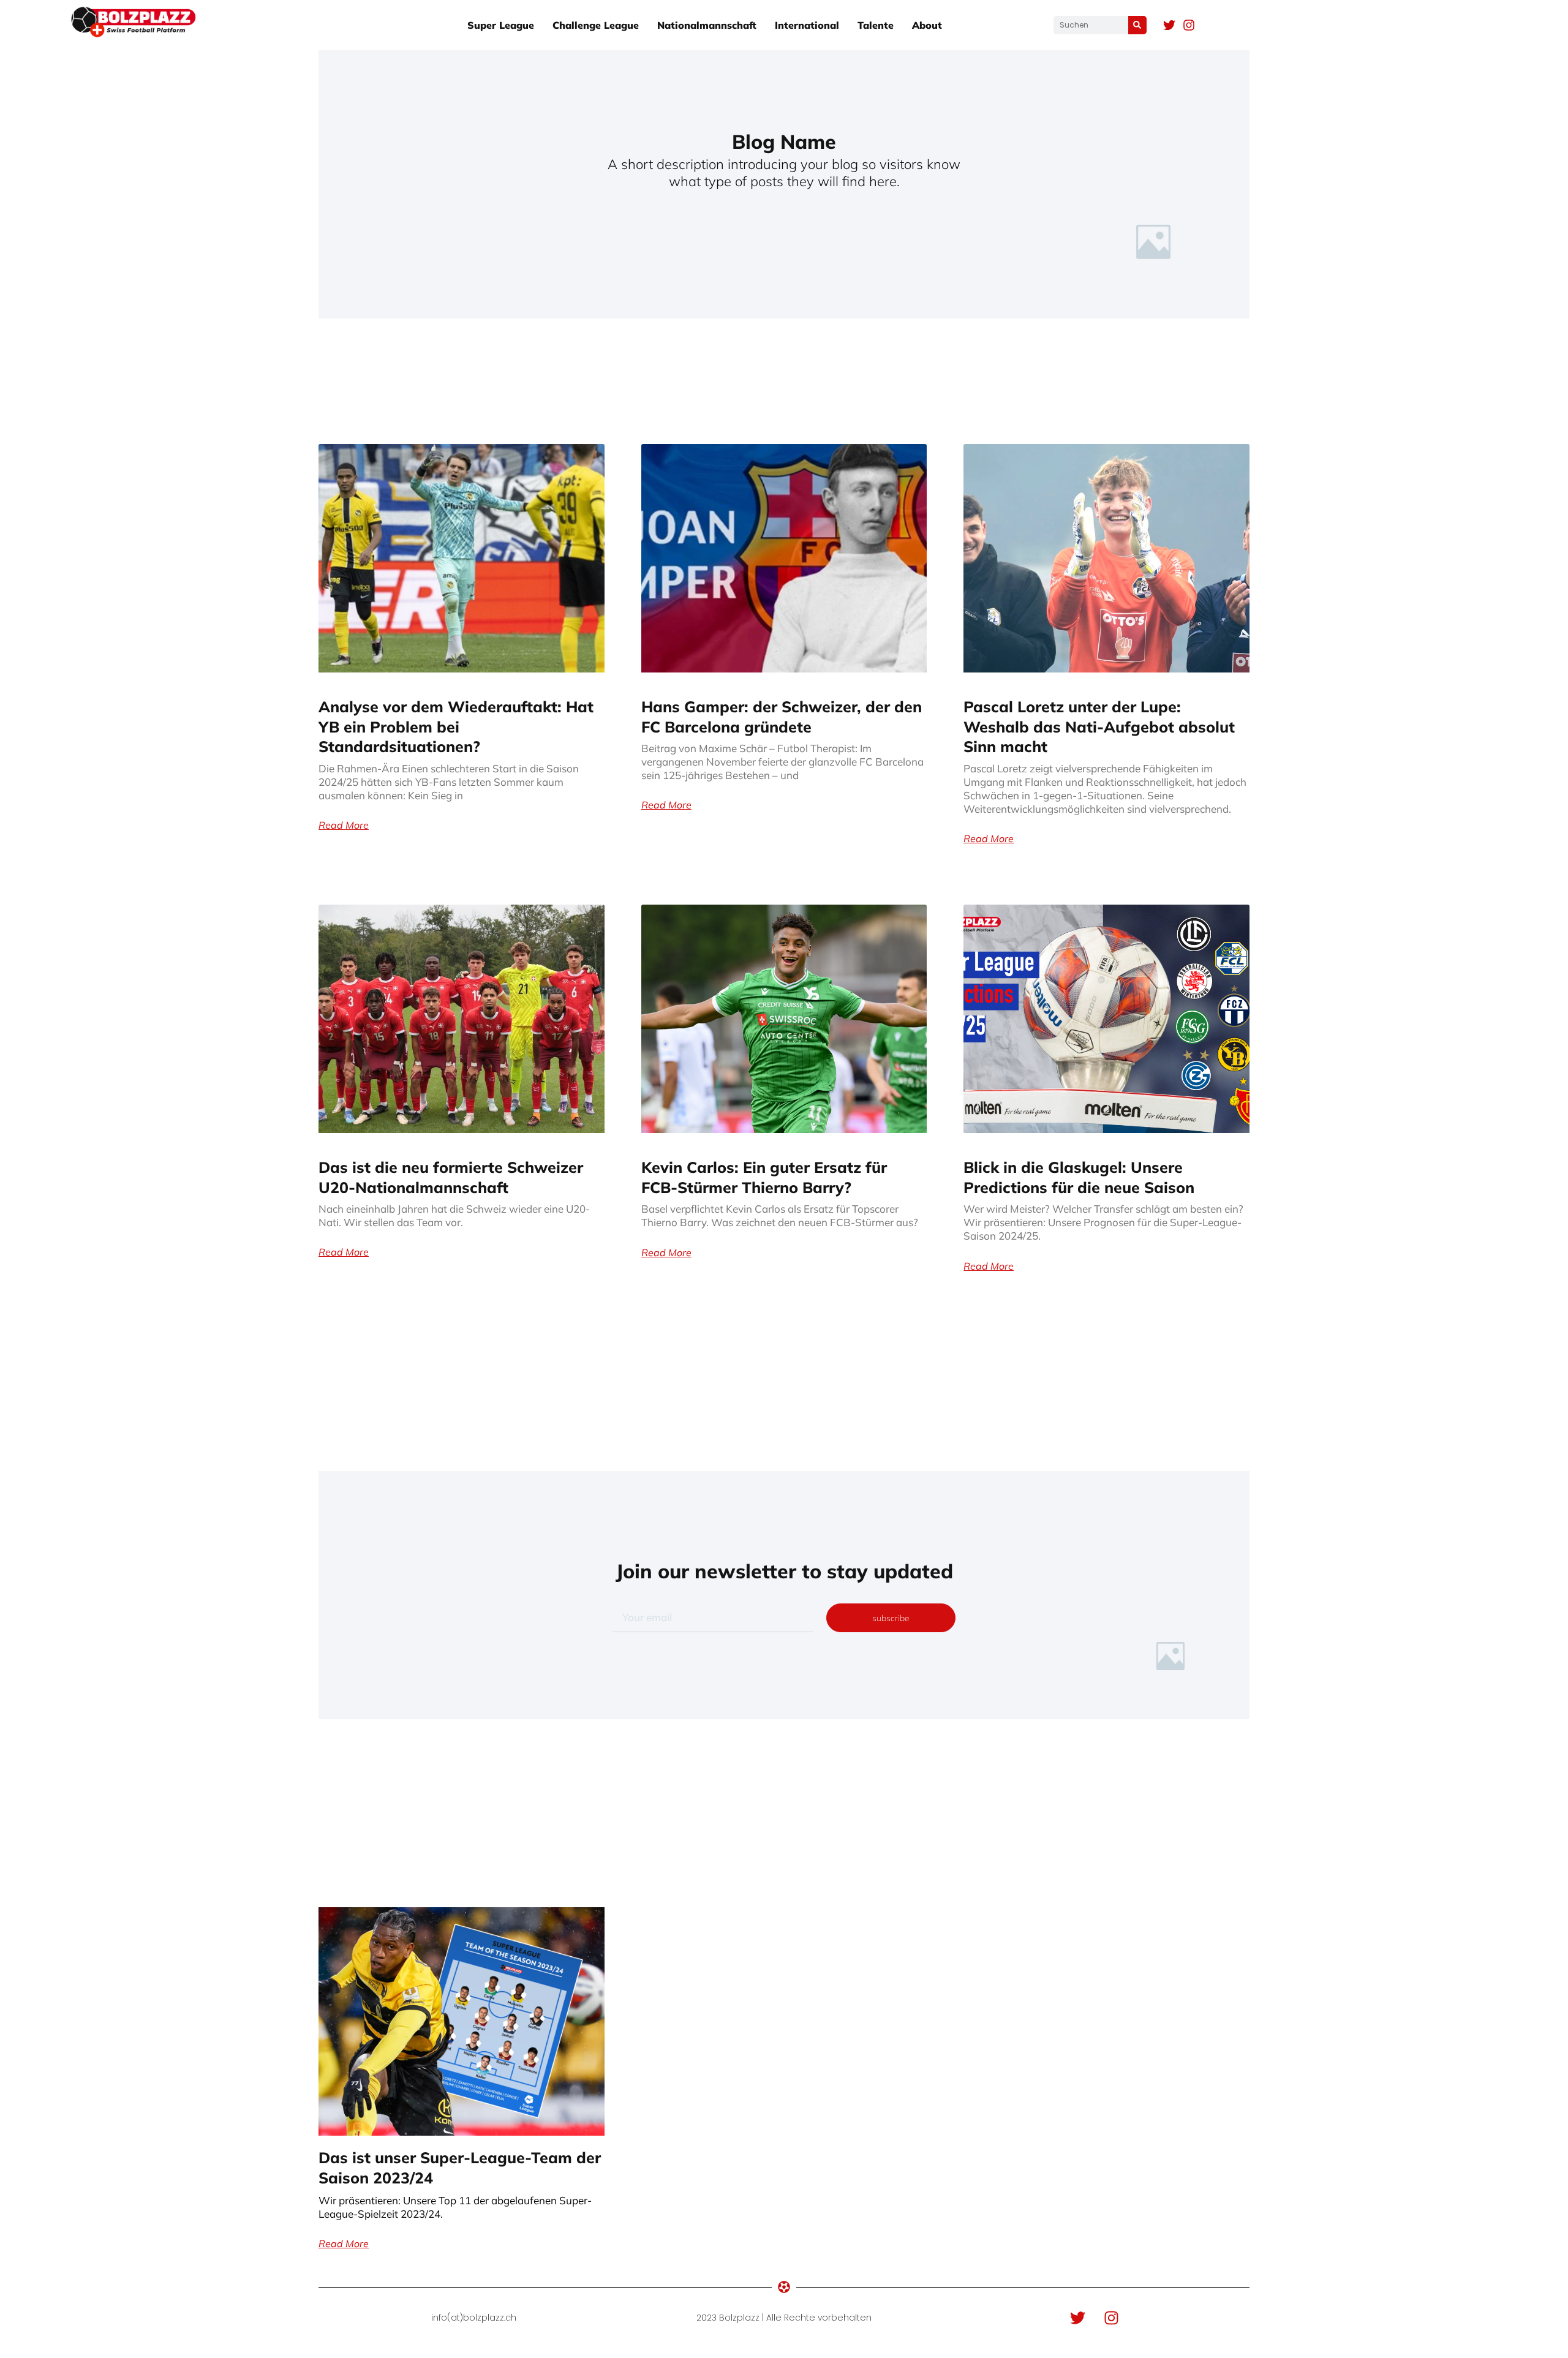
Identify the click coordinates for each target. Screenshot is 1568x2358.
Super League (501, 25)
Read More (344, 825)
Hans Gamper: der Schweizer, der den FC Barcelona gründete (782, 717)
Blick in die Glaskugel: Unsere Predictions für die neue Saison (1079, 1177)
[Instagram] (1189, 25)
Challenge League (596, 25)
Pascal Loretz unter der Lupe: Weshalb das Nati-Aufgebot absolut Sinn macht (1099, 726)
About (927, 25)
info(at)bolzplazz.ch (474, 2318)
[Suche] (1137, 25)
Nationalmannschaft (707, 25)
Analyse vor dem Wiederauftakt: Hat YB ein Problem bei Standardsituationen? (456, 726)
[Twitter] (1169, 25)
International (807, 25)
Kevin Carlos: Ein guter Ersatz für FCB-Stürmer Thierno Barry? (764, 1177)
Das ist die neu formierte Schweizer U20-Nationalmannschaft (451, 1177)
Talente (876, 25)
